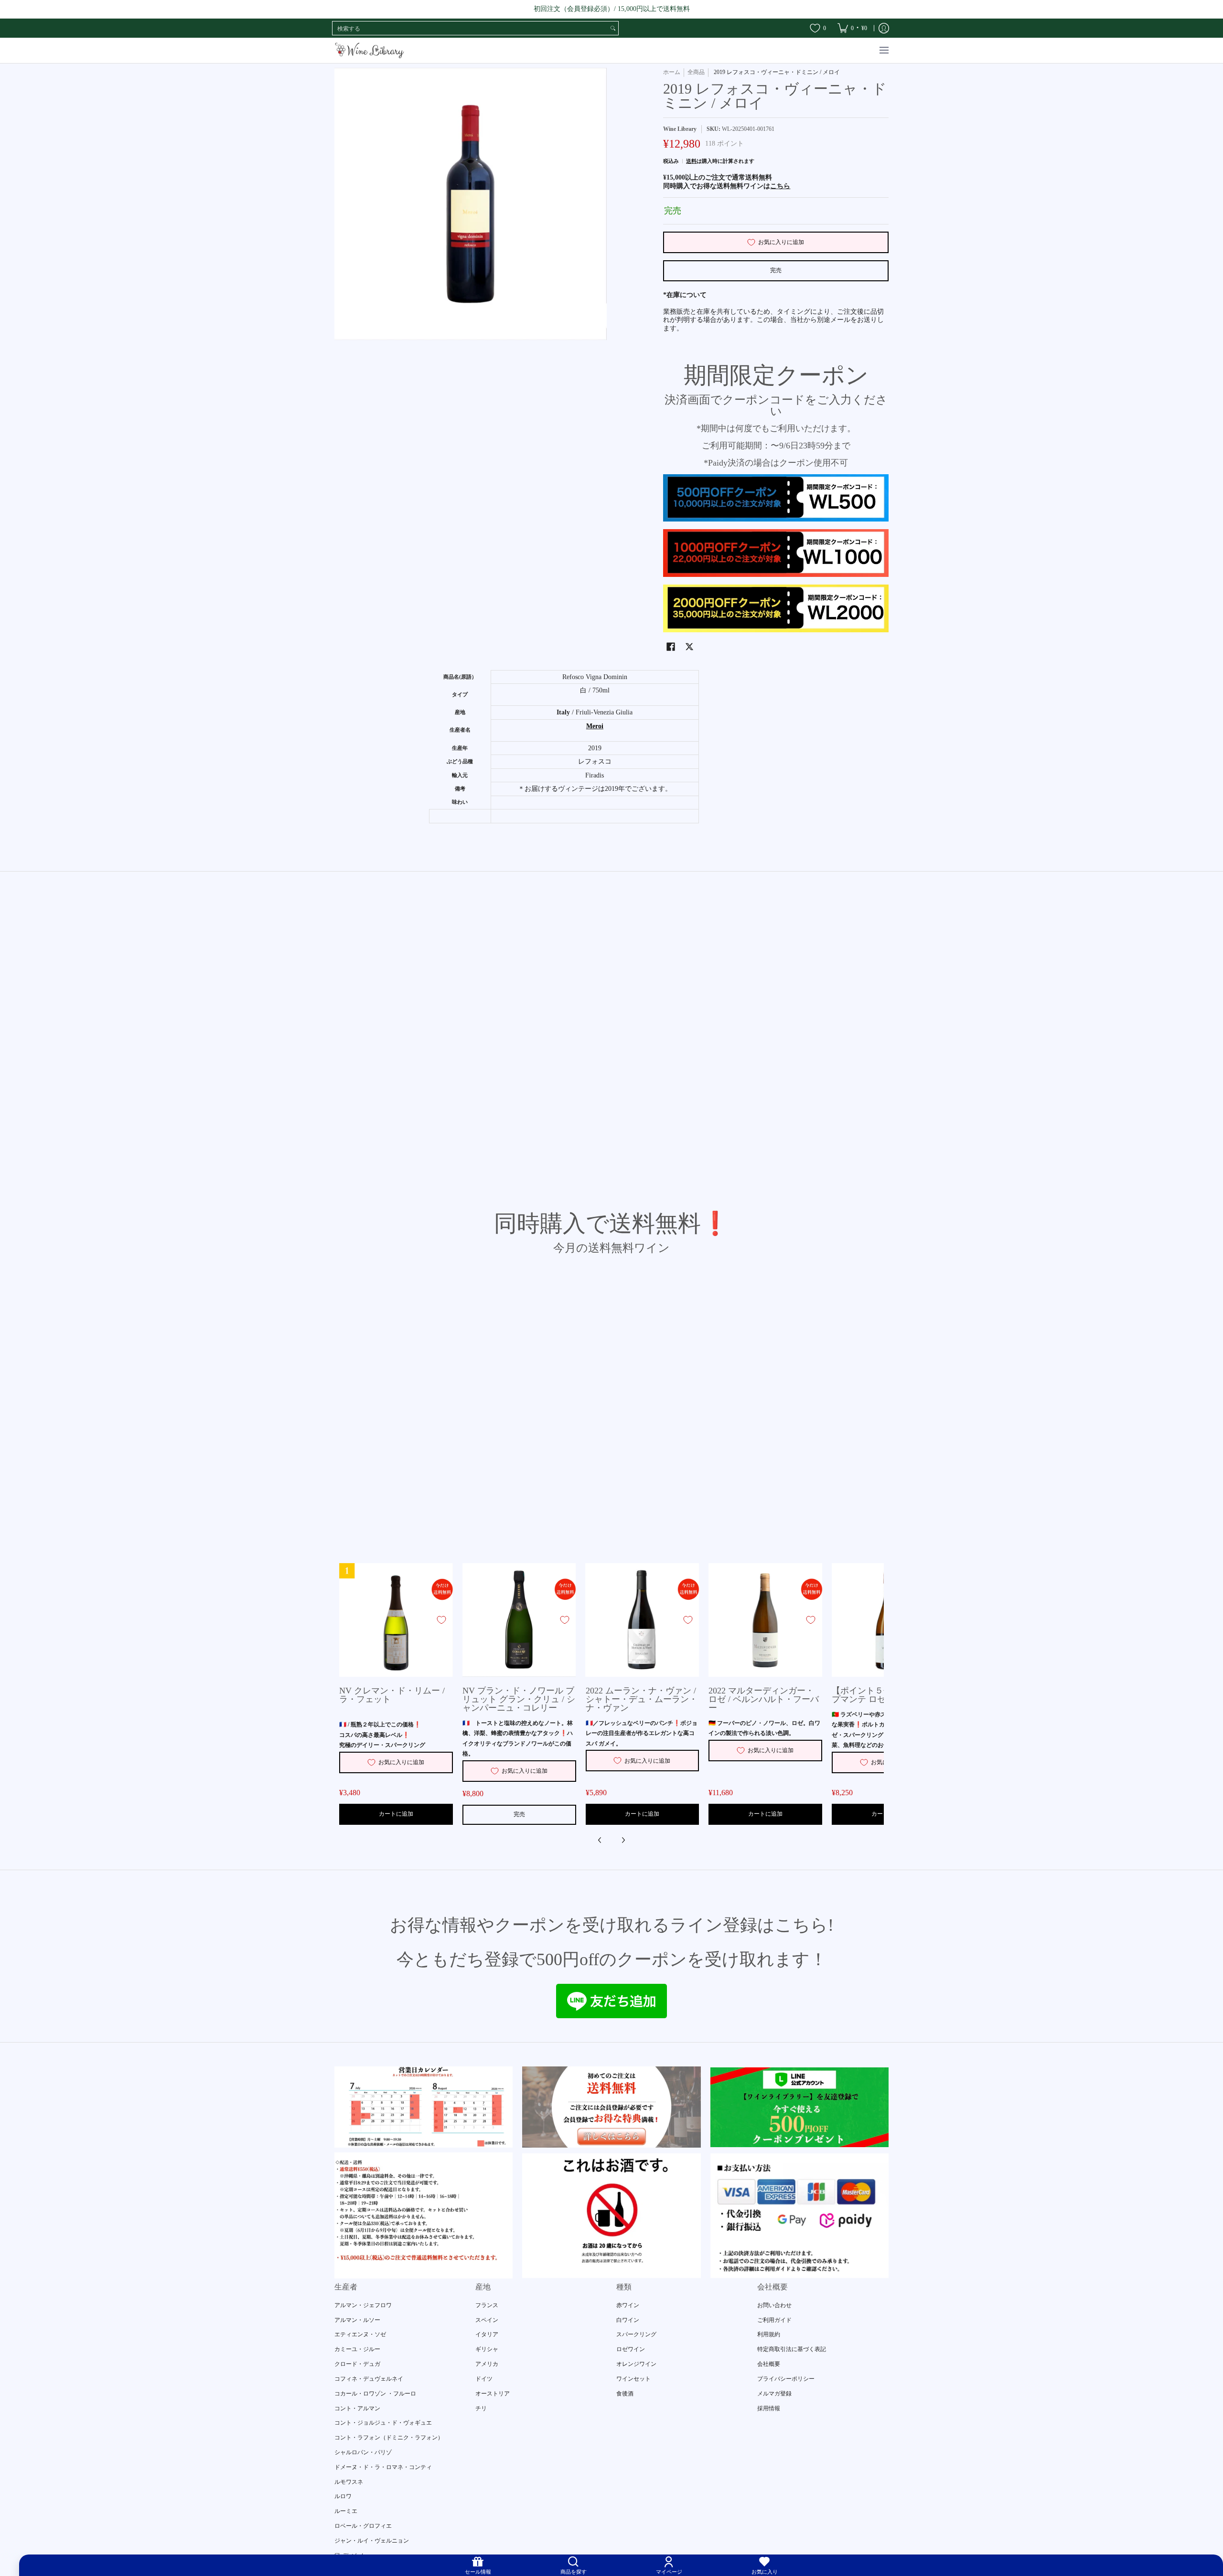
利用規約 (769, 2334)
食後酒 (625, 2394)
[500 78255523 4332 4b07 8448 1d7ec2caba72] (799, 2107)
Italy (563, 712)
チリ (481, 2408)
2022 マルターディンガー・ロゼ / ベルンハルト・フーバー (764, 1699)
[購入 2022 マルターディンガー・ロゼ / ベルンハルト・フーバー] (765, 1620)
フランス (487, 2305)
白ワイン (628, 2320)
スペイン (487, 2320)
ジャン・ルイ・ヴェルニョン (372, 2541)
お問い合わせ (774, 2305)
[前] (600, 1840)
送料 (691, 161)
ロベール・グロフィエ (363, 2526)
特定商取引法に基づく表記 (792, 2349)
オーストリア (493, 2394)
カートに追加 (396, 1814)
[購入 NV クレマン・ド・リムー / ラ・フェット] (396, 1620)
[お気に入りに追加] (441, 1620)
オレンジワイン (636, 2364)
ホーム (672, 72)
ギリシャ (487, 2349)
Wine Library (680, 129)
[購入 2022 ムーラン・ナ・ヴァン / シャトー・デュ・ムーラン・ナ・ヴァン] (643, 1620)
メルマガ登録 (774, 2394)
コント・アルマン (357, 2408)
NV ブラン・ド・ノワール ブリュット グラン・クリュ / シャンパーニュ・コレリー (519, 1699)
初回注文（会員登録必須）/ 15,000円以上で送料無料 (612, 9)
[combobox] (470, 28)
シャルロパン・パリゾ (363, 2452)
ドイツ (484, 2379)
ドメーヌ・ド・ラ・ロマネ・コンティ (383, 2467)
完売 (776, 270)
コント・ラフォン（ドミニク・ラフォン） (389, 2438)
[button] (671, 646)
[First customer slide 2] (611, 2107)
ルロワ (343, 2496)
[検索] (613, 28)
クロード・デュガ (357, 2364)
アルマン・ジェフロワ (363, 2305)
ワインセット (633, 2379)
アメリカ (487, 2364)
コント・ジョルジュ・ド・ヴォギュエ (383, 2423)
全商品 (696, 72)
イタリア (487, 2334)
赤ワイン (628, 2305)
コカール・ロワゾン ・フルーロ (375, 2394)
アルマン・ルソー (357, 2320)
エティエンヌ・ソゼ (360, 2334)
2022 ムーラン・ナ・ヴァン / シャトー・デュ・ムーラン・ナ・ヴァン (642, 1699)
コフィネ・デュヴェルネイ (369, 2379)
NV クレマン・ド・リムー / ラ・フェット (392, 1695)
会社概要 (769, 2364)
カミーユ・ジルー (357, 2349)
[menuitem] (852, 28)
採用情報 (769, 2408)
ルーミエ (346, 2511)
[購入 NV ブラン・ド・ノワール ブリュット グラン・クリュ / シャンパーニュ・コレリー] (519, 1620)
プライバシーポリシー (786, 2379)
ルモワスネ (349, 2482)
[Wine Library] (370, 50)
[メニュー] (884, 50)
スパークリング (636, 2334)
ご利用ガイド (774, 2320)
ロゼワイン (631, 2349)
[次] (623, 1840)
